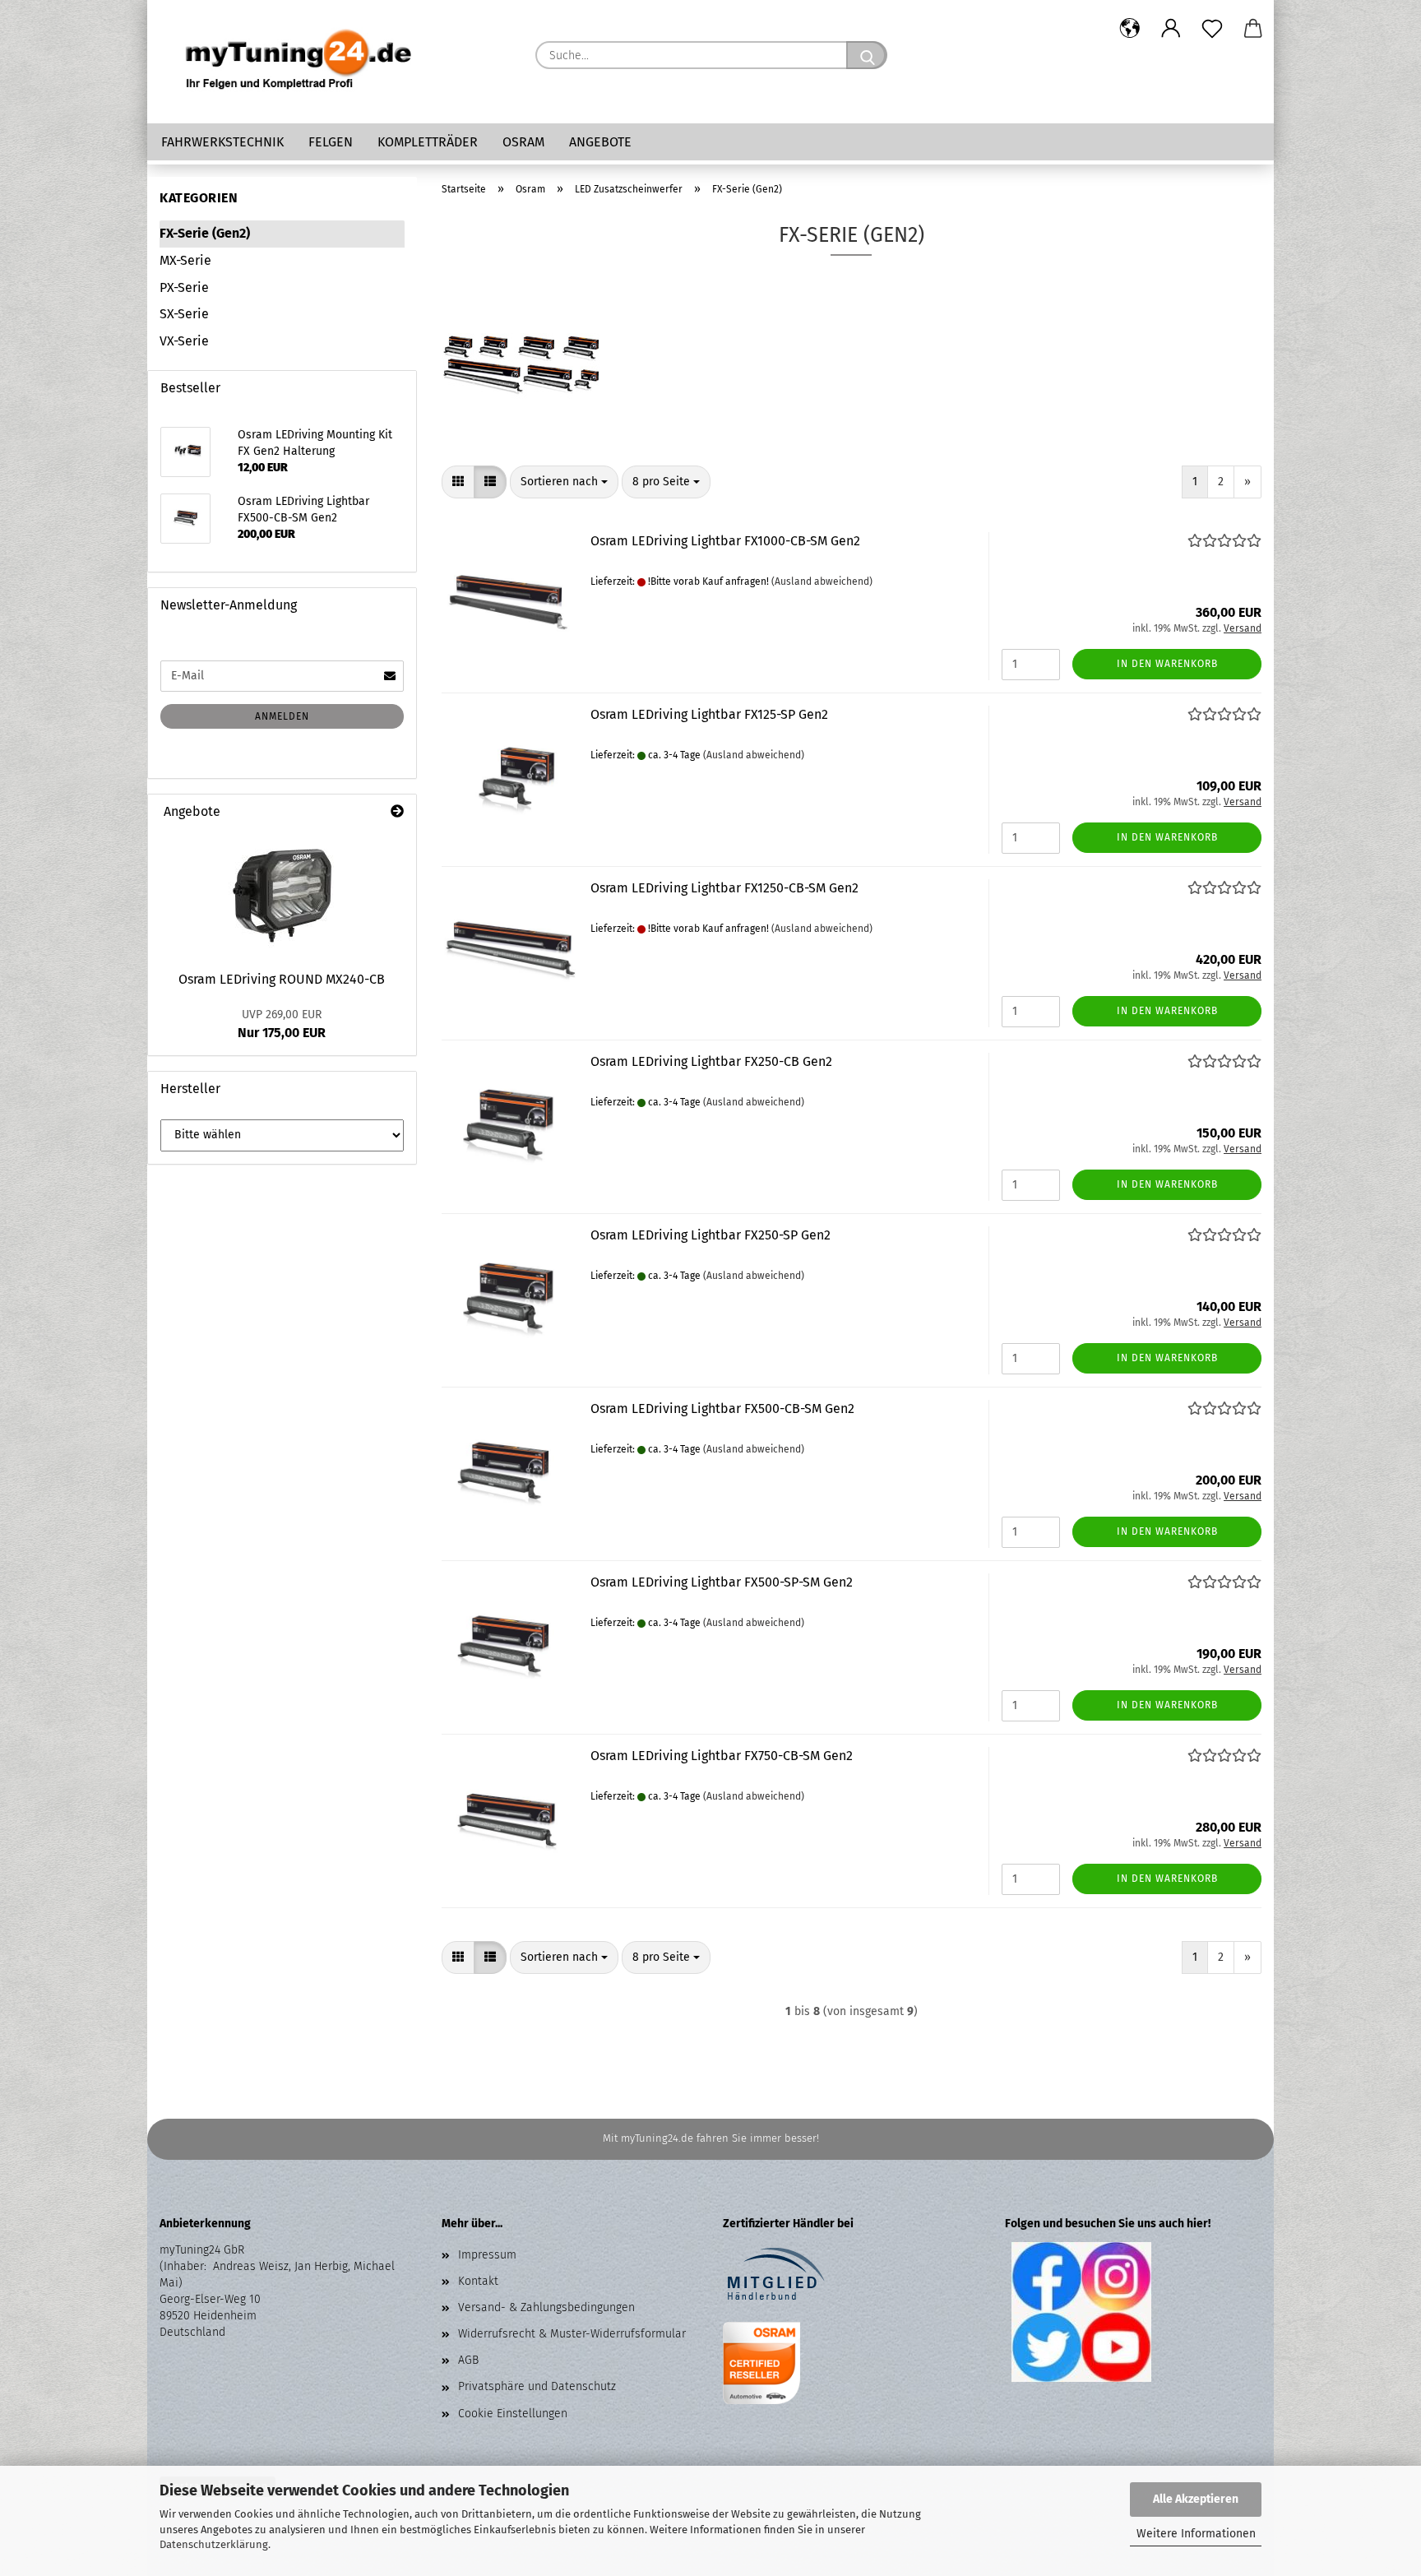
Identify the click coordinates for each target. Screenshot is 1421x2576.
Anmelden (282, 716)
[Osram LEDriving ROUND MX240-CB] (282, 896)
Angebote (600, 142)
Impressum (487, 2255)
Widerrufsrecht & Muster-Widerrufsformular (572, 2334)
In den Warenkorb (1167, 664)
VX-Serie (184, 341)
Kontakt (478, 2281)
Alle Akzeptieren (1196, 2499)
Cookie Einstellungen (513, 2414)
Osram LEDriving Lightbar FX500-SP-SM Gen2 (722, 1582)
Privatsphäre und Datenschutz (537, 2386)
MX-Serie (185, 260)
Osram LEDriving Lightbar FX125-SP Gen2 (709, 714)
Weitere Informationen (1196, 2534)
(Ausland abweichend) (822, 581)
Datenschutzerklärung (214, 2544)
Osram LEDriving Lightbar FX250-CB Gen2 (711, 1061)
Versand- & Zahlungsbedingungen (546, 2307)
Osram (523, 142)
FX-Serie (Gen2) (205, 233)
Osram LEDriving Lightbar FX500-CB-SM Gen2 (722, 1408)
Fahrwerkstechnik (222, 142)
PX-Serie (184, 287)
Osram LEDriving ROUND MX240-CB (282, 979)
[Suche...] (867, 55)
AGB (468, 2360)
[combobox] (564, 482)
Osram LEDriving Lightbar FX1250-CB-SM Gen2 (724, 888)
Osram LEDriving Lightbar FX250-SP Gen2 (710, 1235)
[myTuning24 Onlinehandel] (299, 62)
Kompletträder (428, 142)
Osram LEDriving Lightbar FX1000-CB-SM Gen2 (725, 541)
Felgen (331, 142)
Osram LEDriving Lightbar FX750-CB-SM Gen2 (722, 1756)
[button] (1130, 29)
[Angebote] (397, 812)
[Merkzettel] (1212, 29)
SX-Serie (184, 314)
